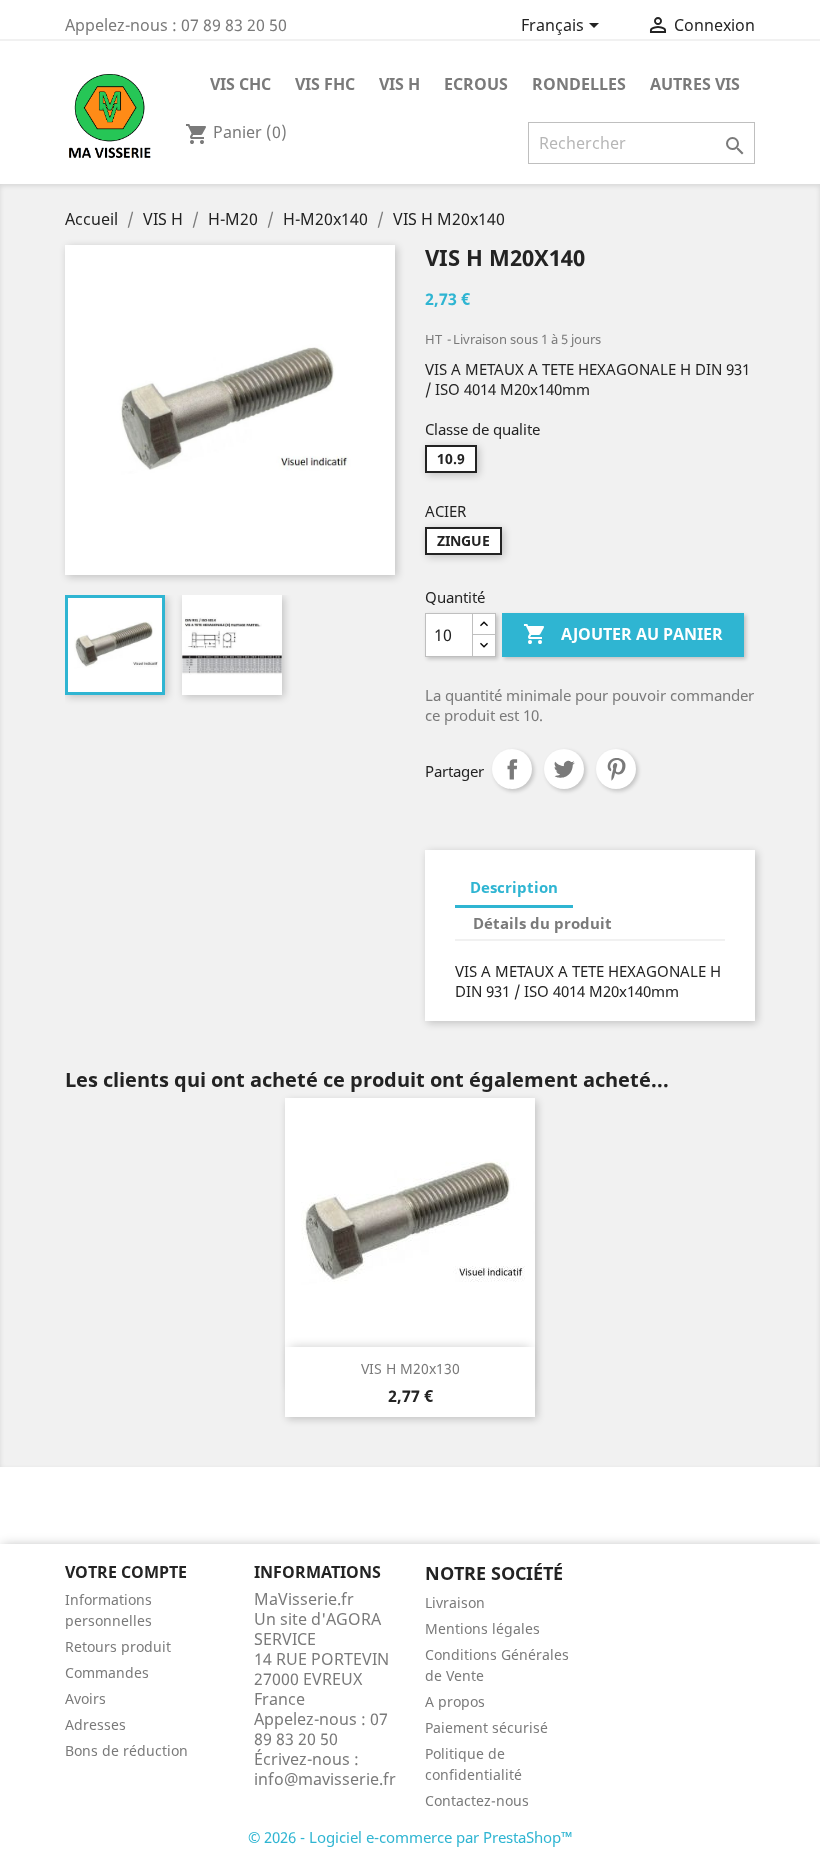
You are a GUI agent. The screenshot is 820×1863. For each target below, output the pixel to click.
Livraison (455, 1602)
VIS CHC (240, 84)
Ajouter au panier (623, 634)
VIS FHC (325, 84)
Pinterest (616, 769)
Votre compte (126, 1572)
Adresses (95, 1724)
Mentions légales (482, 1628)
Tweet (564, 769)
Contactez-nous (477, 1800)
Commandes (107, 1672)
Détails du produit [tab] (542, 923)
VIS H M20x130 (410, 1368)
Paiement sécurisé (486, 1727)
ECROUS (476, 84)
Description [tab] (514, 887)
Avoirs (85, 1698)
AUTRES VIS (695, 84)
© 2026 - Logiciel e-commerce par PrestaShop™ (410, 1837)
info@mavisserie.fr (325, 1779)
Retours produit (118, 1646)
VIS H (399, 84)
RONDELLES (579, 84)
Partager (512, 769)
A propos (455, 1701)
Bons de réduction (126, 1750)
